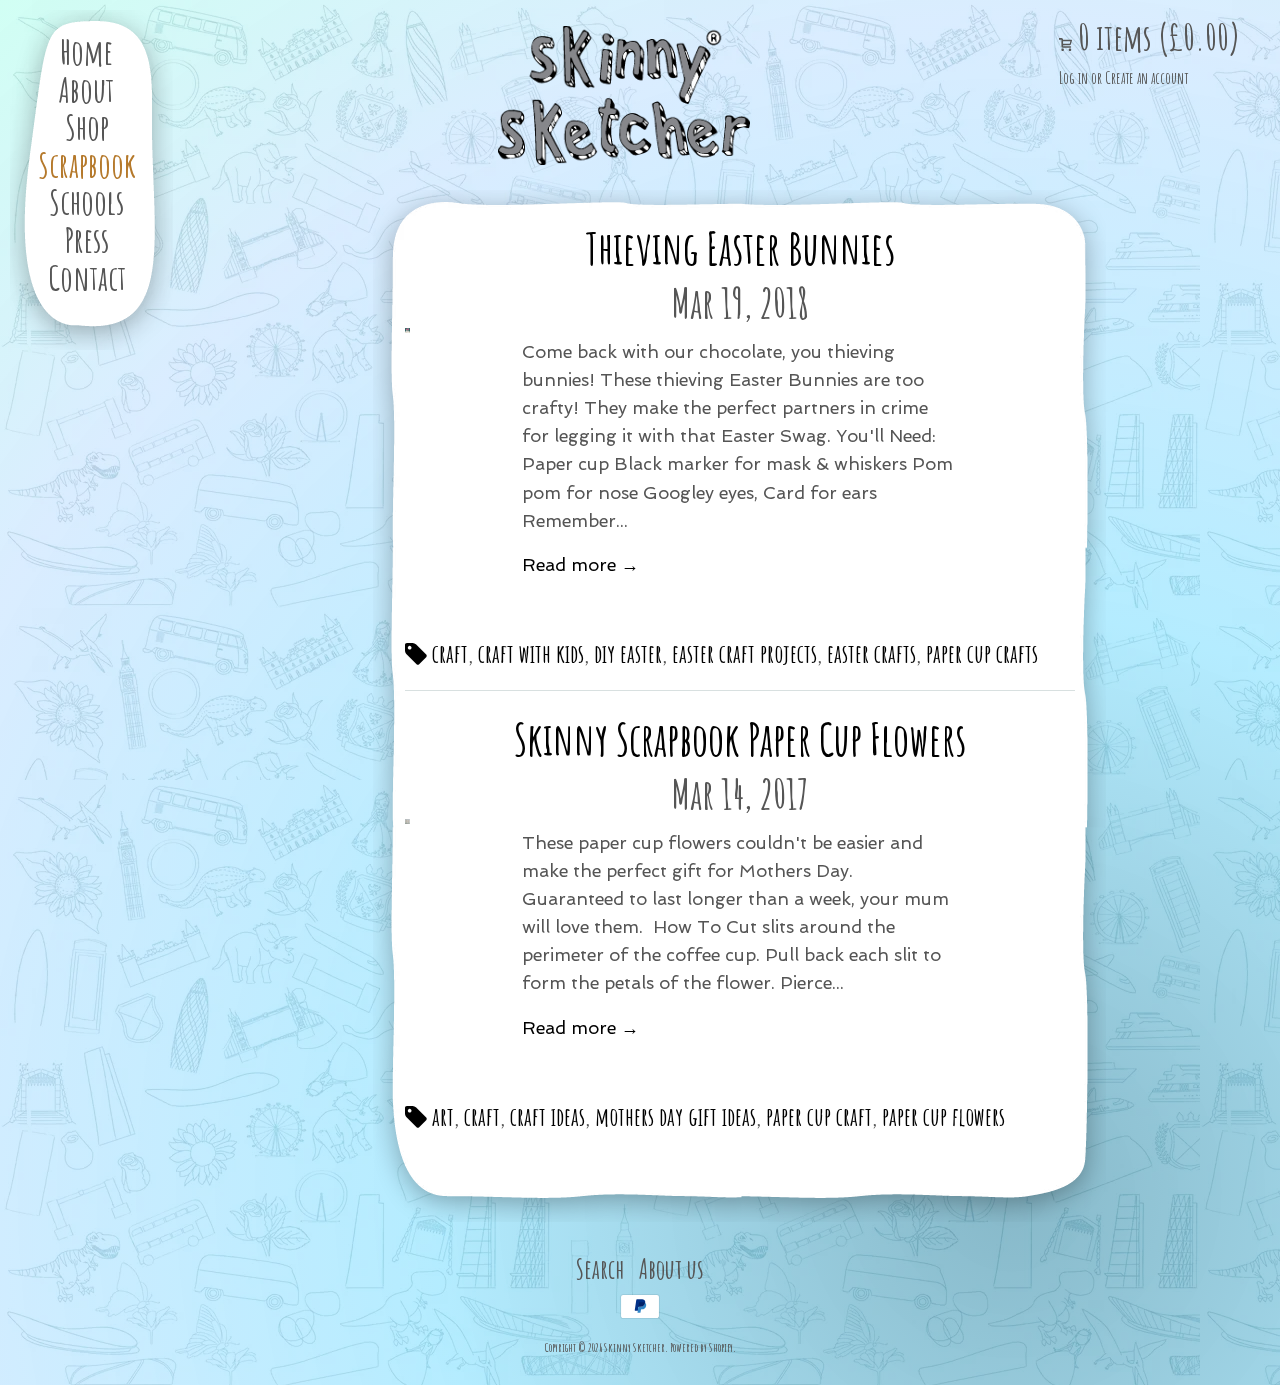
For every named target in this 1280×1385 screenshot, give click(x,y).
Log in (1073, 78)
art (440, 1116)
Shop (87, 126)
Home (86, 51)
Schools (86, 201)
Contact (87, 277)
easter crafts (871, 653)
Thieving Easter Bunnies (740, 247)
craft (447, 653)
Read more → (580, 564)
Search (600, 1268)
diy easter (628, 653)
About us (671, 1268)
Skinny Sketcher (624, 96)
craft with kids (531, 653)
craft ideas (547, 1116)
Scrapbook (87, 164)
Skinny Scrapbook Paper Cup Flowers (740, 738)
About (86, 89)
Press (87, 239)
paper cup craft (819, 1116)
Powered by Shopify (701, 1347)
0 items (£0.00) (1156, 37)
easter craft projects (744, 653)
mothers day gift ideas (675, 1116)
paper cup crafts (982, 653)
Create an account (1146, 78)
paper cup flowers (943, 1116)
